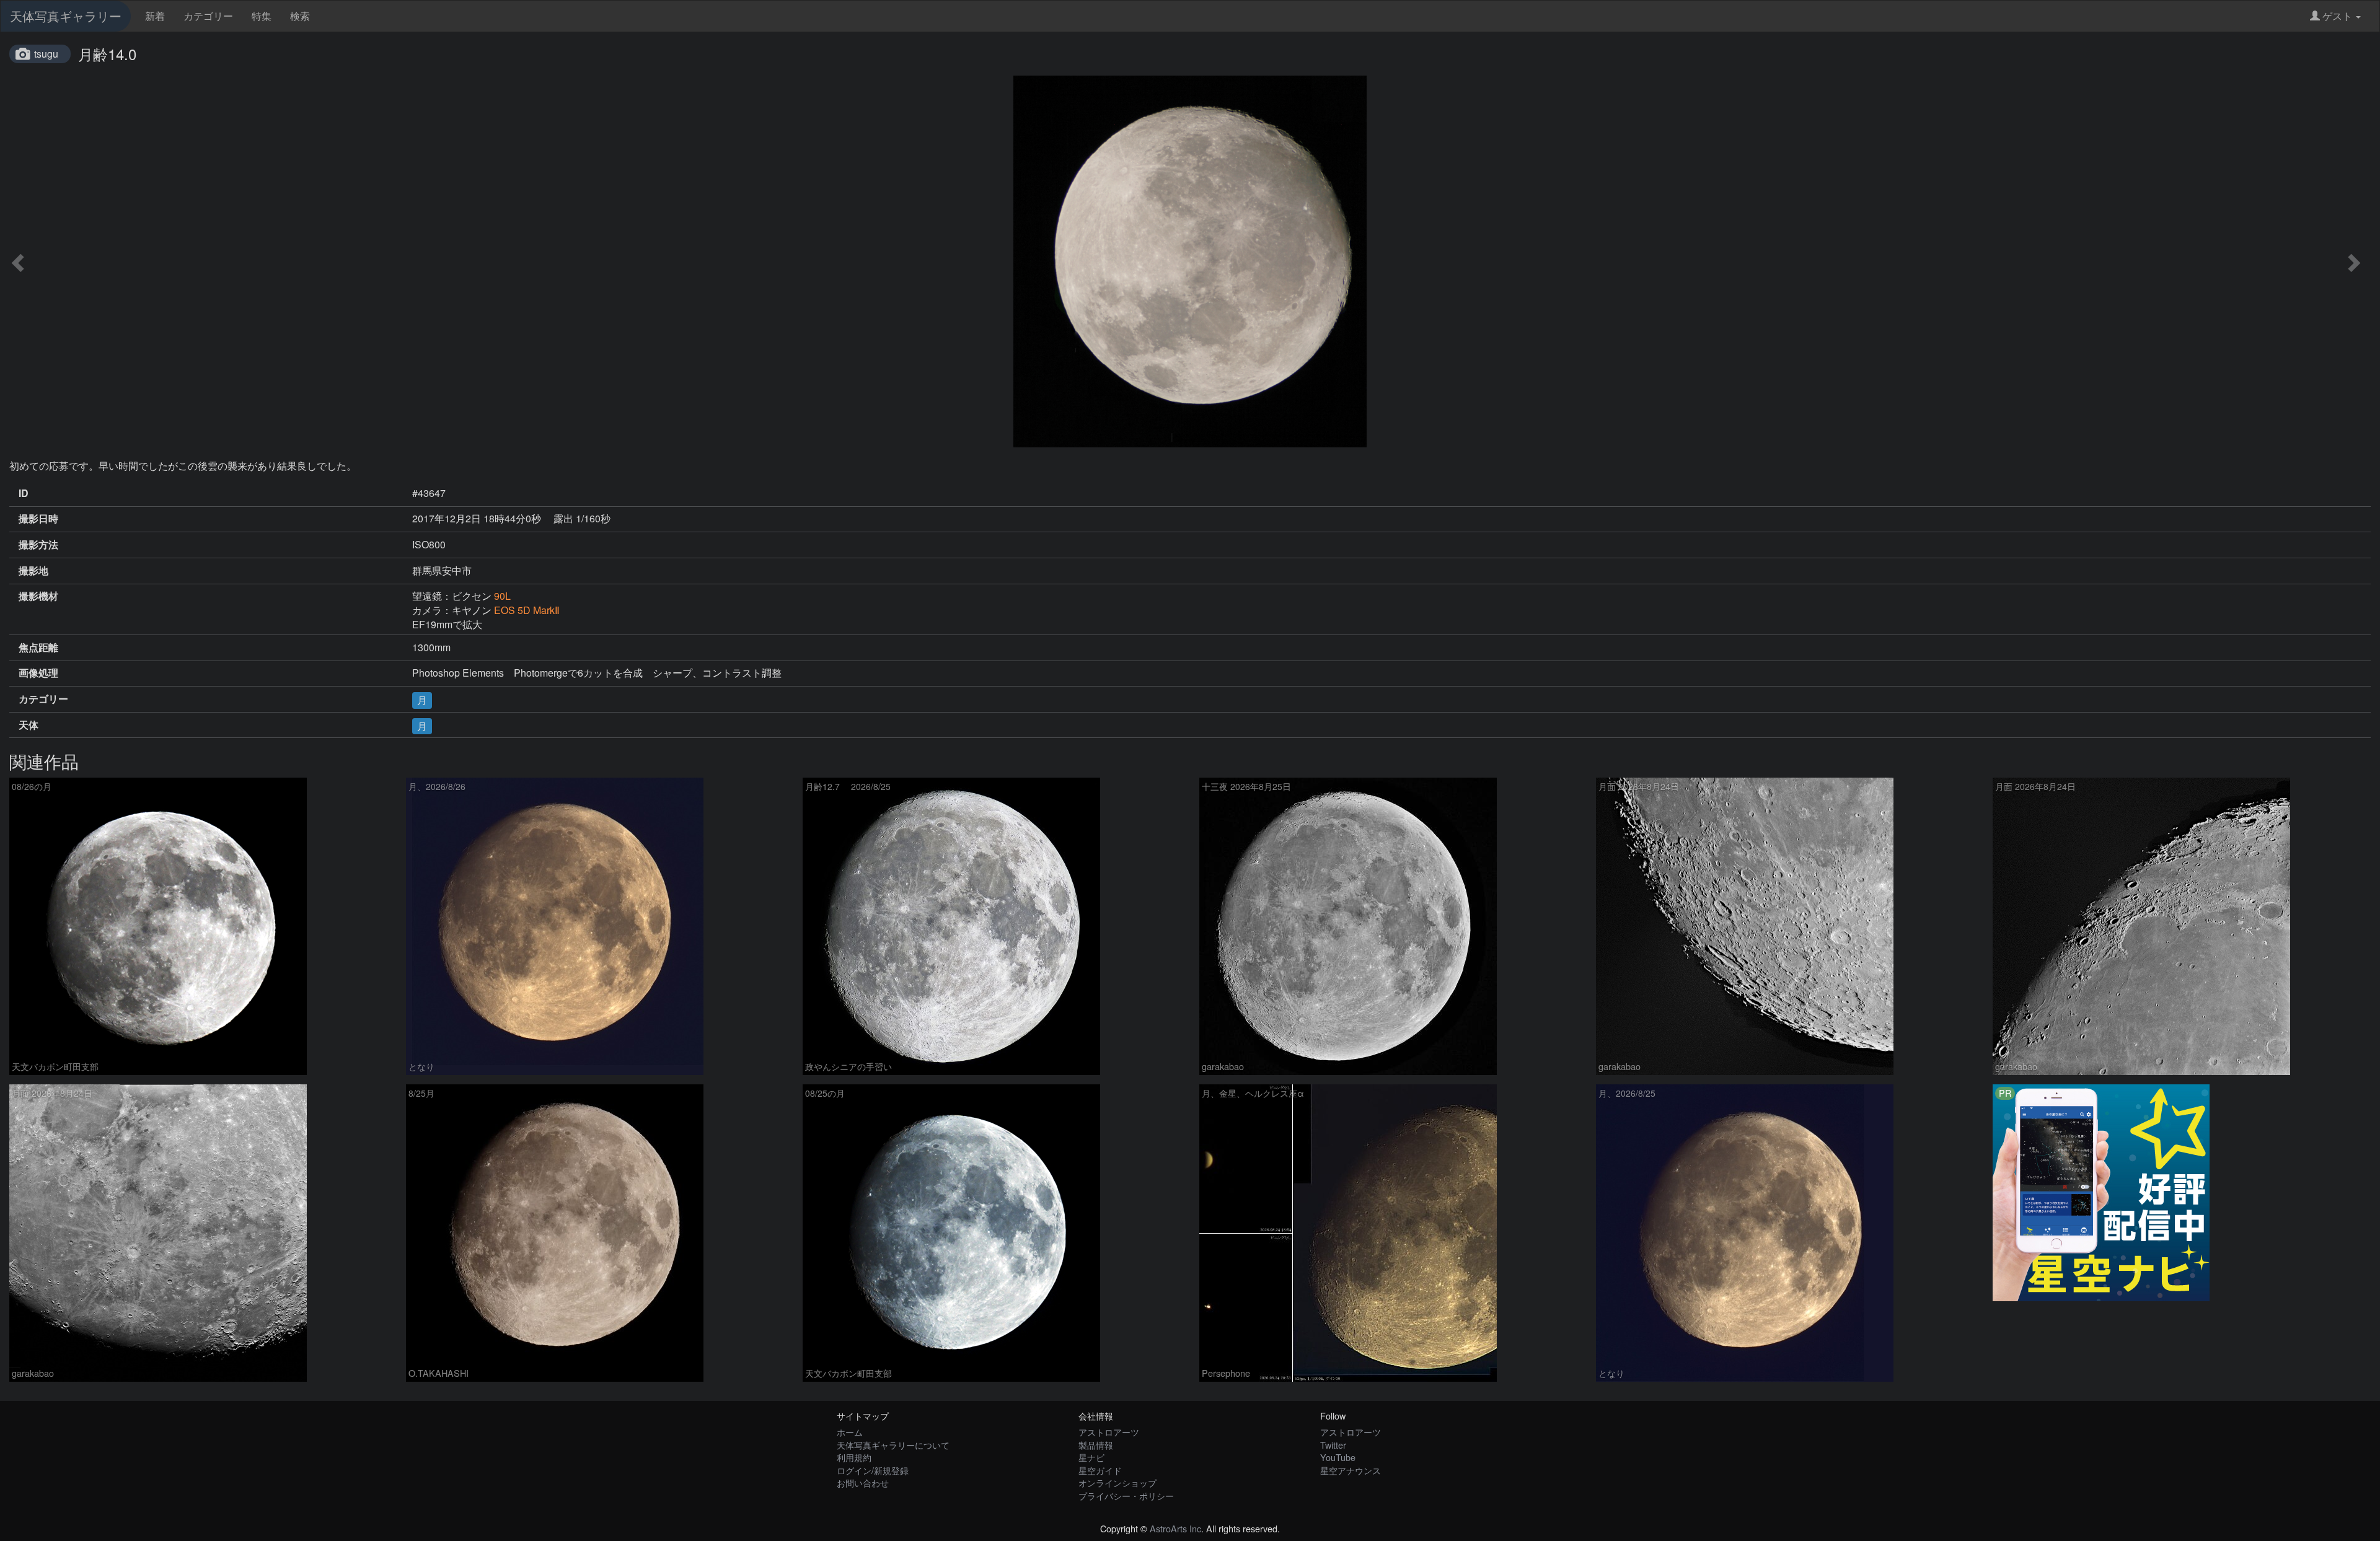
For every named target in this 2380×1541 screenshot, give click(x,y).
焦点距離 (38, 648)
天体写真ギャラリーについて (893, 1445)
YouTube (1338, 1457)
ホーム (850, 1432)
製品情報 (1096, 1445)
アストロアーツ (1109, 1432)
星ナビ (1091, 1457)
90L (502, 596)
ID (24, 493)
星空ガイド (1100, 1470)
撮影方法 (38, 545)
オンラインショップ (1117, 1482)
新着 (155, 16)
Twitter (1333, 1445)
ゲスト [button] (2337, 16)
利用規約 (854, 1457)
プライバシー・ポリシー (1126, 1495)
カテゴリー (208, 16)
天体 (29, 725)
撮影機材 (38, 596)
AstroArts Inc (1175, 1528)
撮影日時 (38, 519)
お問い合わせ (863, 1482)
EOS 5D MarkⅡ (527, 610)
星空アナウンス (1351, 1470)
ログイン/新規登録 (873, 1470)
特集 (262, 16)
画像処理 (38, 673)
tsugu (46, 54)
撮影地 (33, 571)
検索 (300, 16)
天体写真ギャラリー (66, 16)
